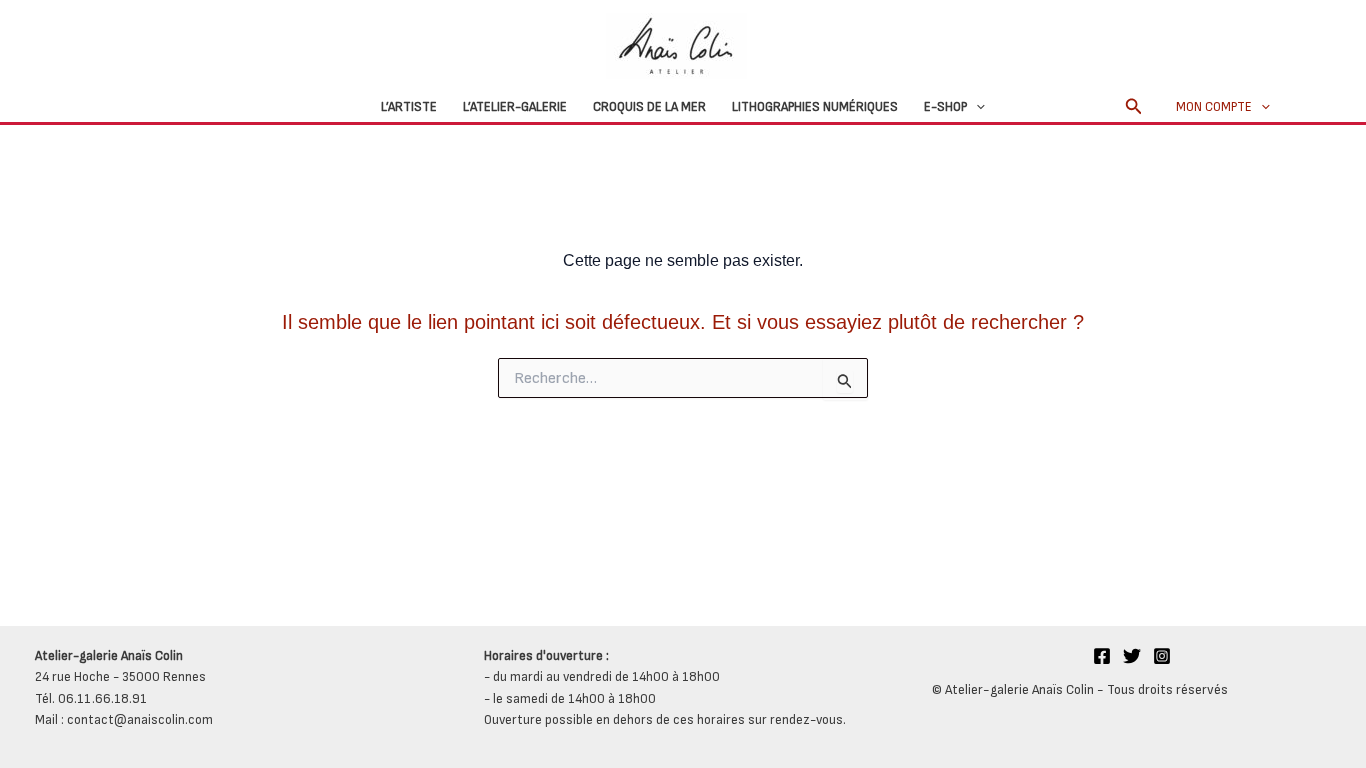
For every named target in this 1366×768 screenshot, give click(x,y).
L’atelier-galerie (515, 107)
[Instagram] (1162, 656)
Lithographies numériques (815, 107)
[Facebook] (1102, 656)
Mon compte (1214, 107)
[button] (976, 107)
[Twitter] (1132, 656)
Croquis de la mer (649, 107)
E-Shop (945, 107)
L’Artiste (409, 107)
